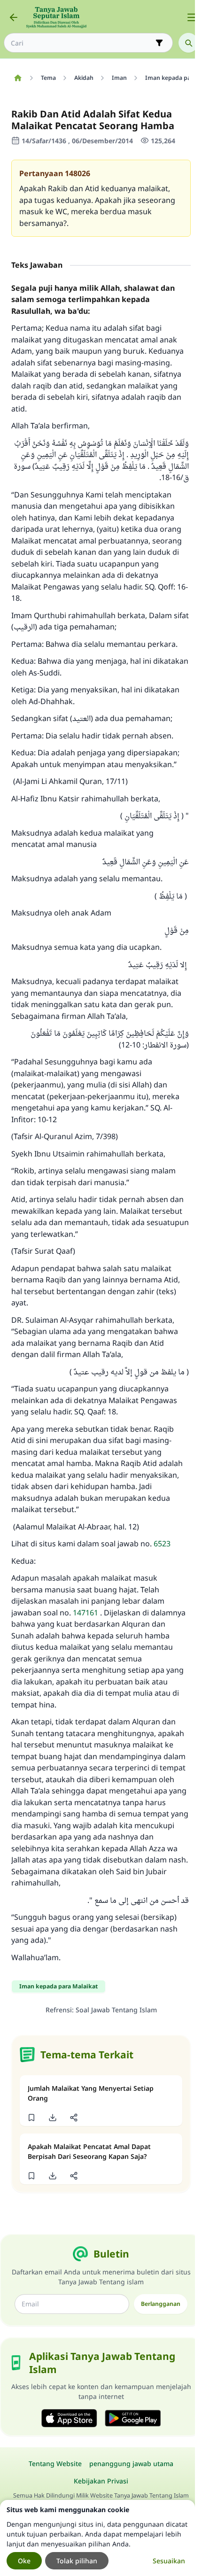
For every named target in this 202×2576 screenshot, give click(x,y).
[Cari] (188, 43)
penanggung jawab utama (131, 2463)
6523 (162, 1544)
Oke (24, 2561)
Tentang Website (55, 2463)
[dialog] (97, 2538)
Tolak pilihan (77, 2561)
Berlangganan (161, 2304)
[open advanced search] (159, 43)
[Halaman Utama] (18, 78)
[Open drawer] (192, 17)
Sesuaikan (169, 2561)
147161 (85, 1613)
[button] (31, 2118)
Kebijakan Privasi (101, 2481)
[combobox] (82, 43)
